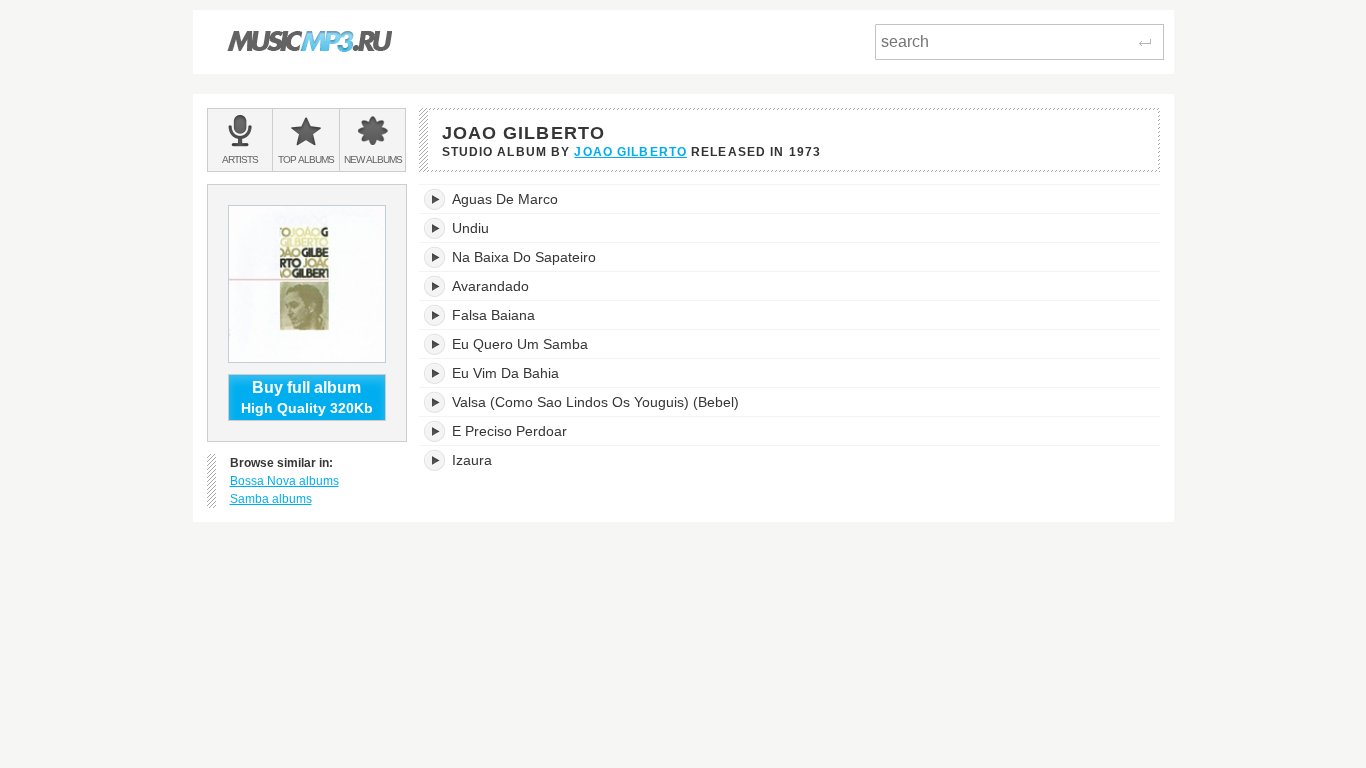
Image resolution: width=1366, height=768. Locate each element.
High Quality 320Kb (307, 397)
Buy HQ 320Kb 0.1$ (1074, 199)
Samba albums (271, 499)
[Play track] (435, 199)
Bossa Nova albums (284, 481)
